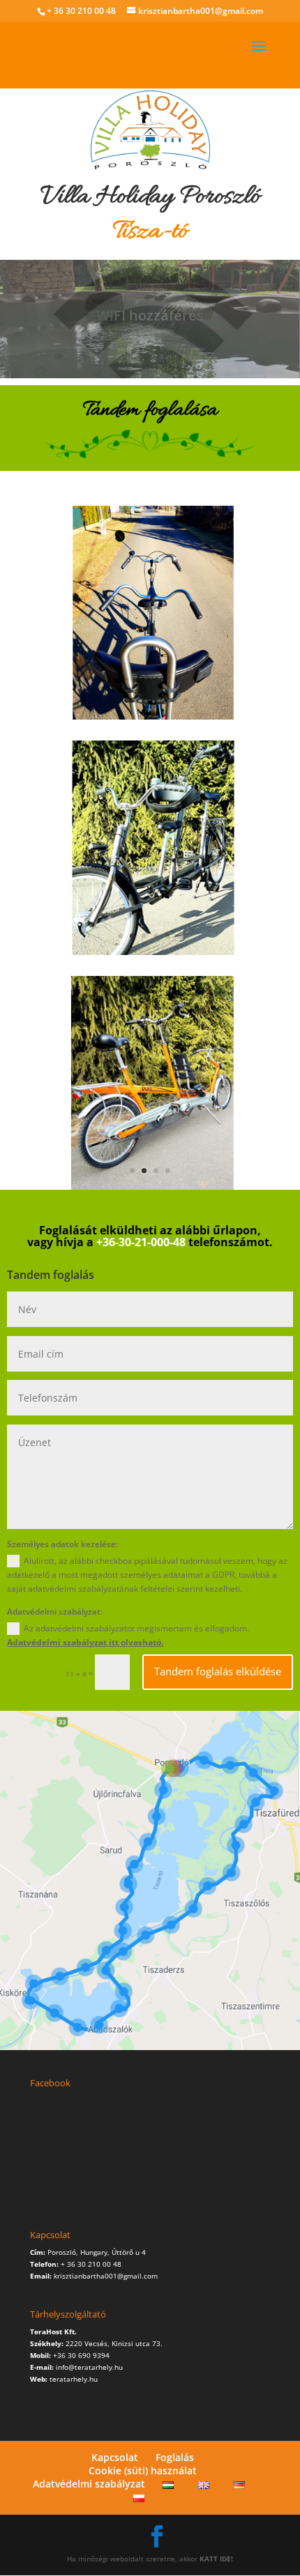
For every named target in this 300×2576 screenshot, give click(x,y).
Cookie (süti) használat (143, 2470)
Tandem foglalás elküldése (218, 1671)
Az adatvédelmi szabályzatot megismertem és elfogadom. (128, 1635)
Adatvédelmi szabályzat (89, 2484)
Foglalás (175, 2457)
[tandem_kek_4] (150, 717)
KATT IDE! (216, 2559)
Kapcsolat (115, 2457)
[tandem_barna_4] (150, 952)
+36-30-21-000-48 (141, 1242)
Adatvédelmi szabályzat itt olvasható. (85, 1642)
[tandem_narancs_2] (150, 1187)
